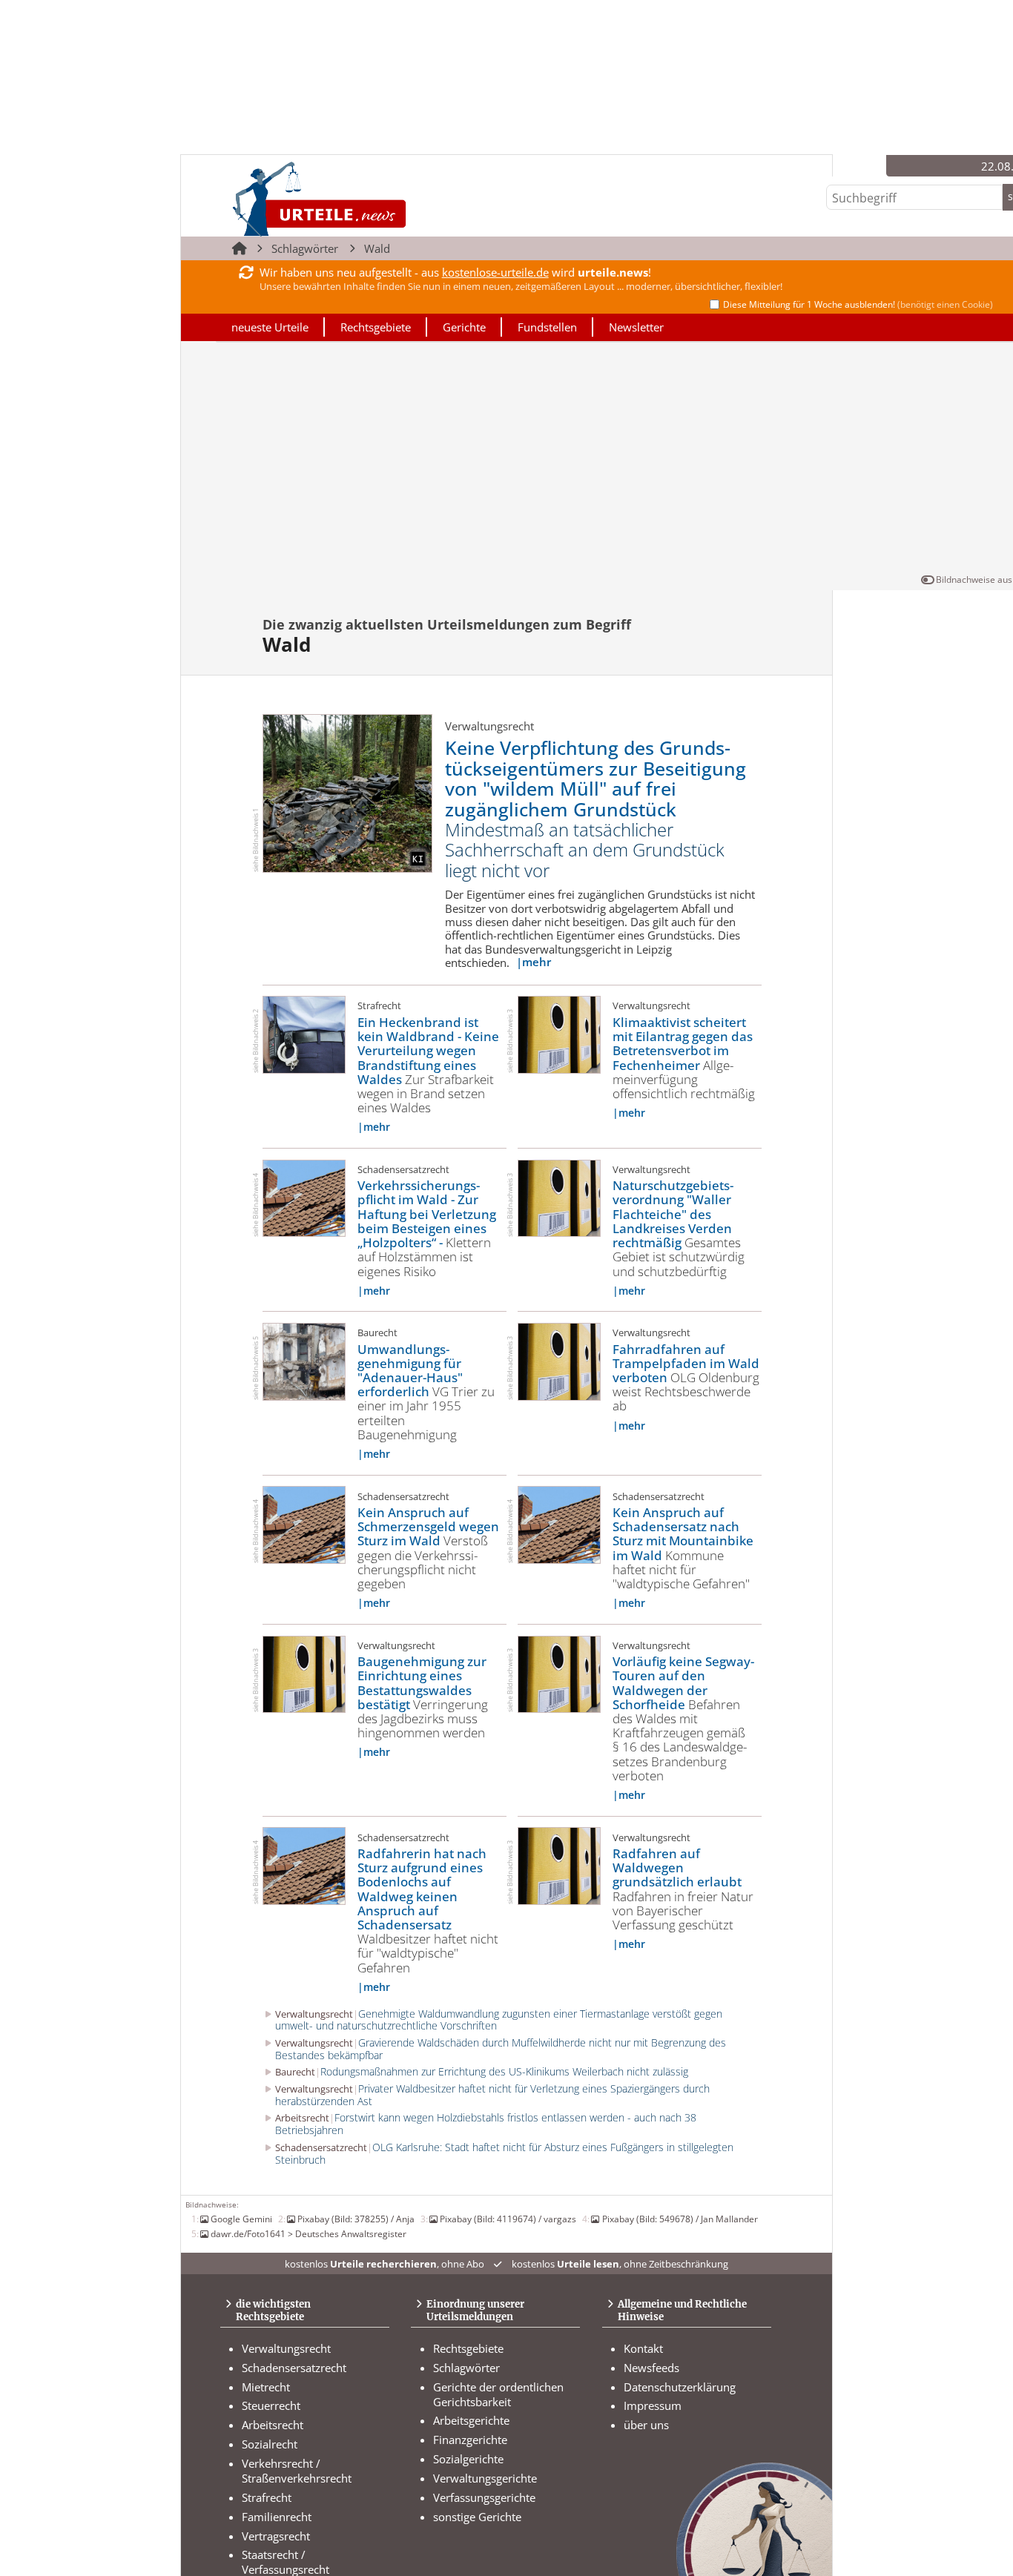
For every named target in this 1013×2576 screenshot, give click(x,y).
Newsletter (636, 327)
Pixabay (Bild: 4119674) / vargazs (508, 2219)
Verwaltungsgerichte (485, 2478)
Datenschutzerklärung (680, 2387)
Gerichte (464, 327)
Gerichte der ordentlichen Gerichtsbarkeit (498, 2394)
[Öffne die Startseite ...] (370, 198)
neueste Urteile (270, 327)
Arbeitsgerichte (471, 2420)
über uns (646, 2425)
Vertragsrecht (276, 2536)
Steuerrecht (271, 2405)
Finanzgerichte (470, 2440)
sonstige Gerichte (477, 2517)
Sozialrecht (270, 2444)
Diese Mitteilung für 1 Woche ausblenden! (858, 304)
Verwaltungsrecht (286, 2348)
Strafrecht (267, 2497)
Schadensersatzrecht (294, 2368)
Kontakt (643, 2348)
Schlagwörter (305, 248)
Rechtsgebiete (376, 327)
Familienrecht (277, 2517)
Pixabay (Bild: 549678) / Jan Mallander (680, 2219)
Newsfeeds (651, 2368)
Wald (377, 248)
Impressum (653, 2405)
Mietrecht (266, 2387)
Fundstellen (547, 327)
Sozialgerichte (468, 2459)
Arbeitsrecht (273, 2425)
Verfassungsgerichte (484, 2497)
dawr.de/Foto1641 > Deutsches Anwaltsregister (308, 2233)
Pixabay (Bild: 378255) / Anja (356, 2219)
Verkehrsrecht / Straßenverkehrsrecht (297, 2471)
